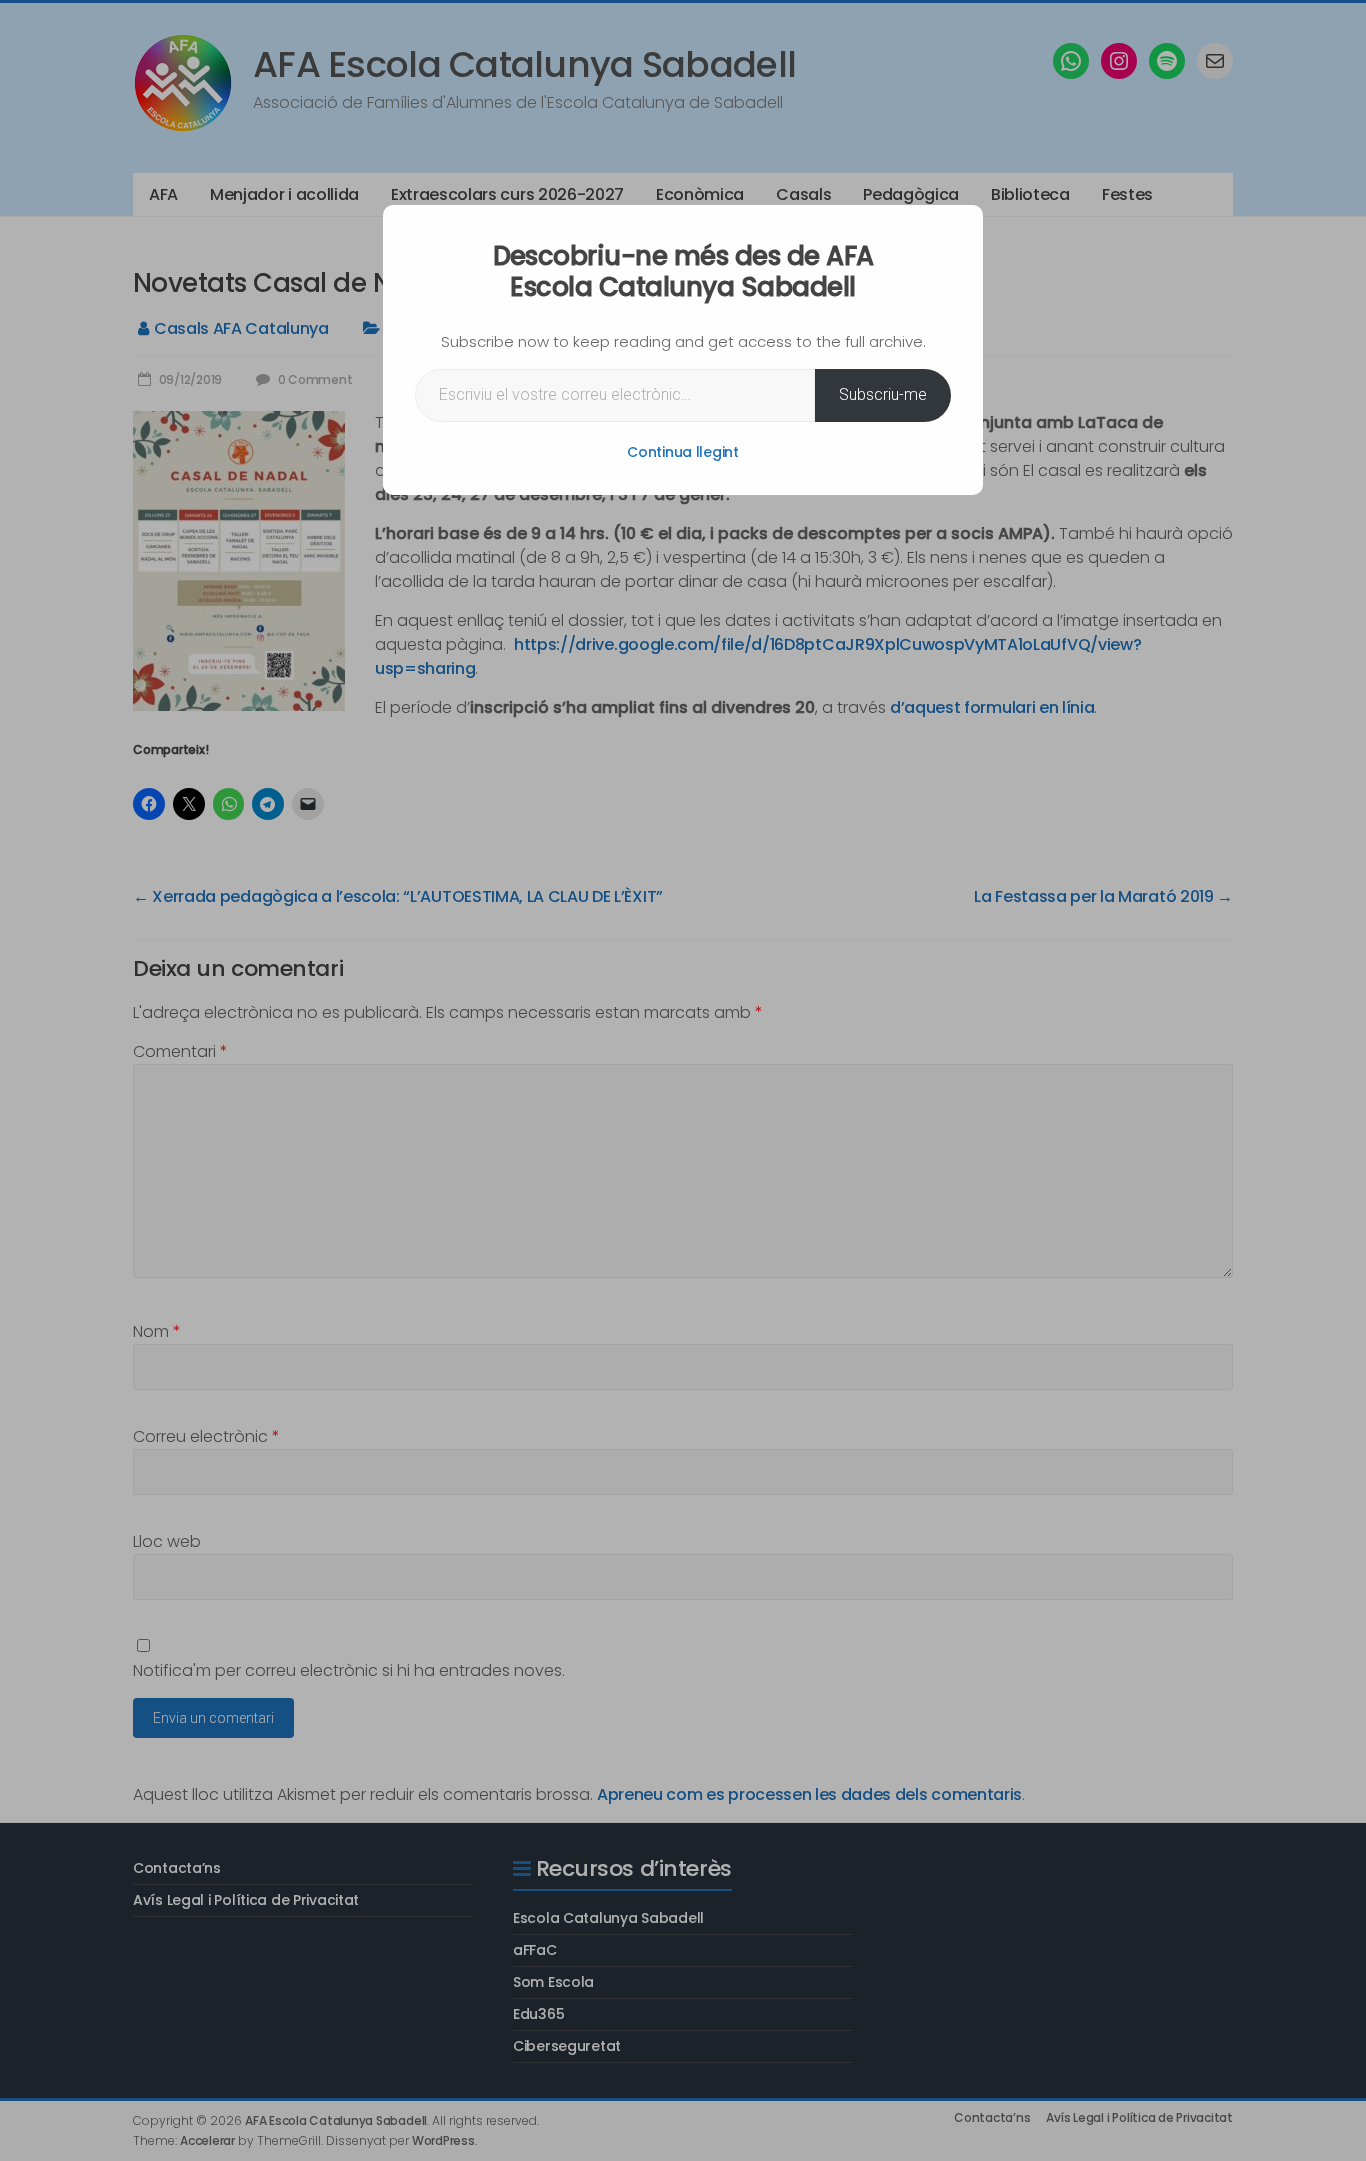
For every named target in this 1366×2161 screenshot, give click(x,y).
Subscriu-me (883, 394)
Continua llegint (683, 452)
